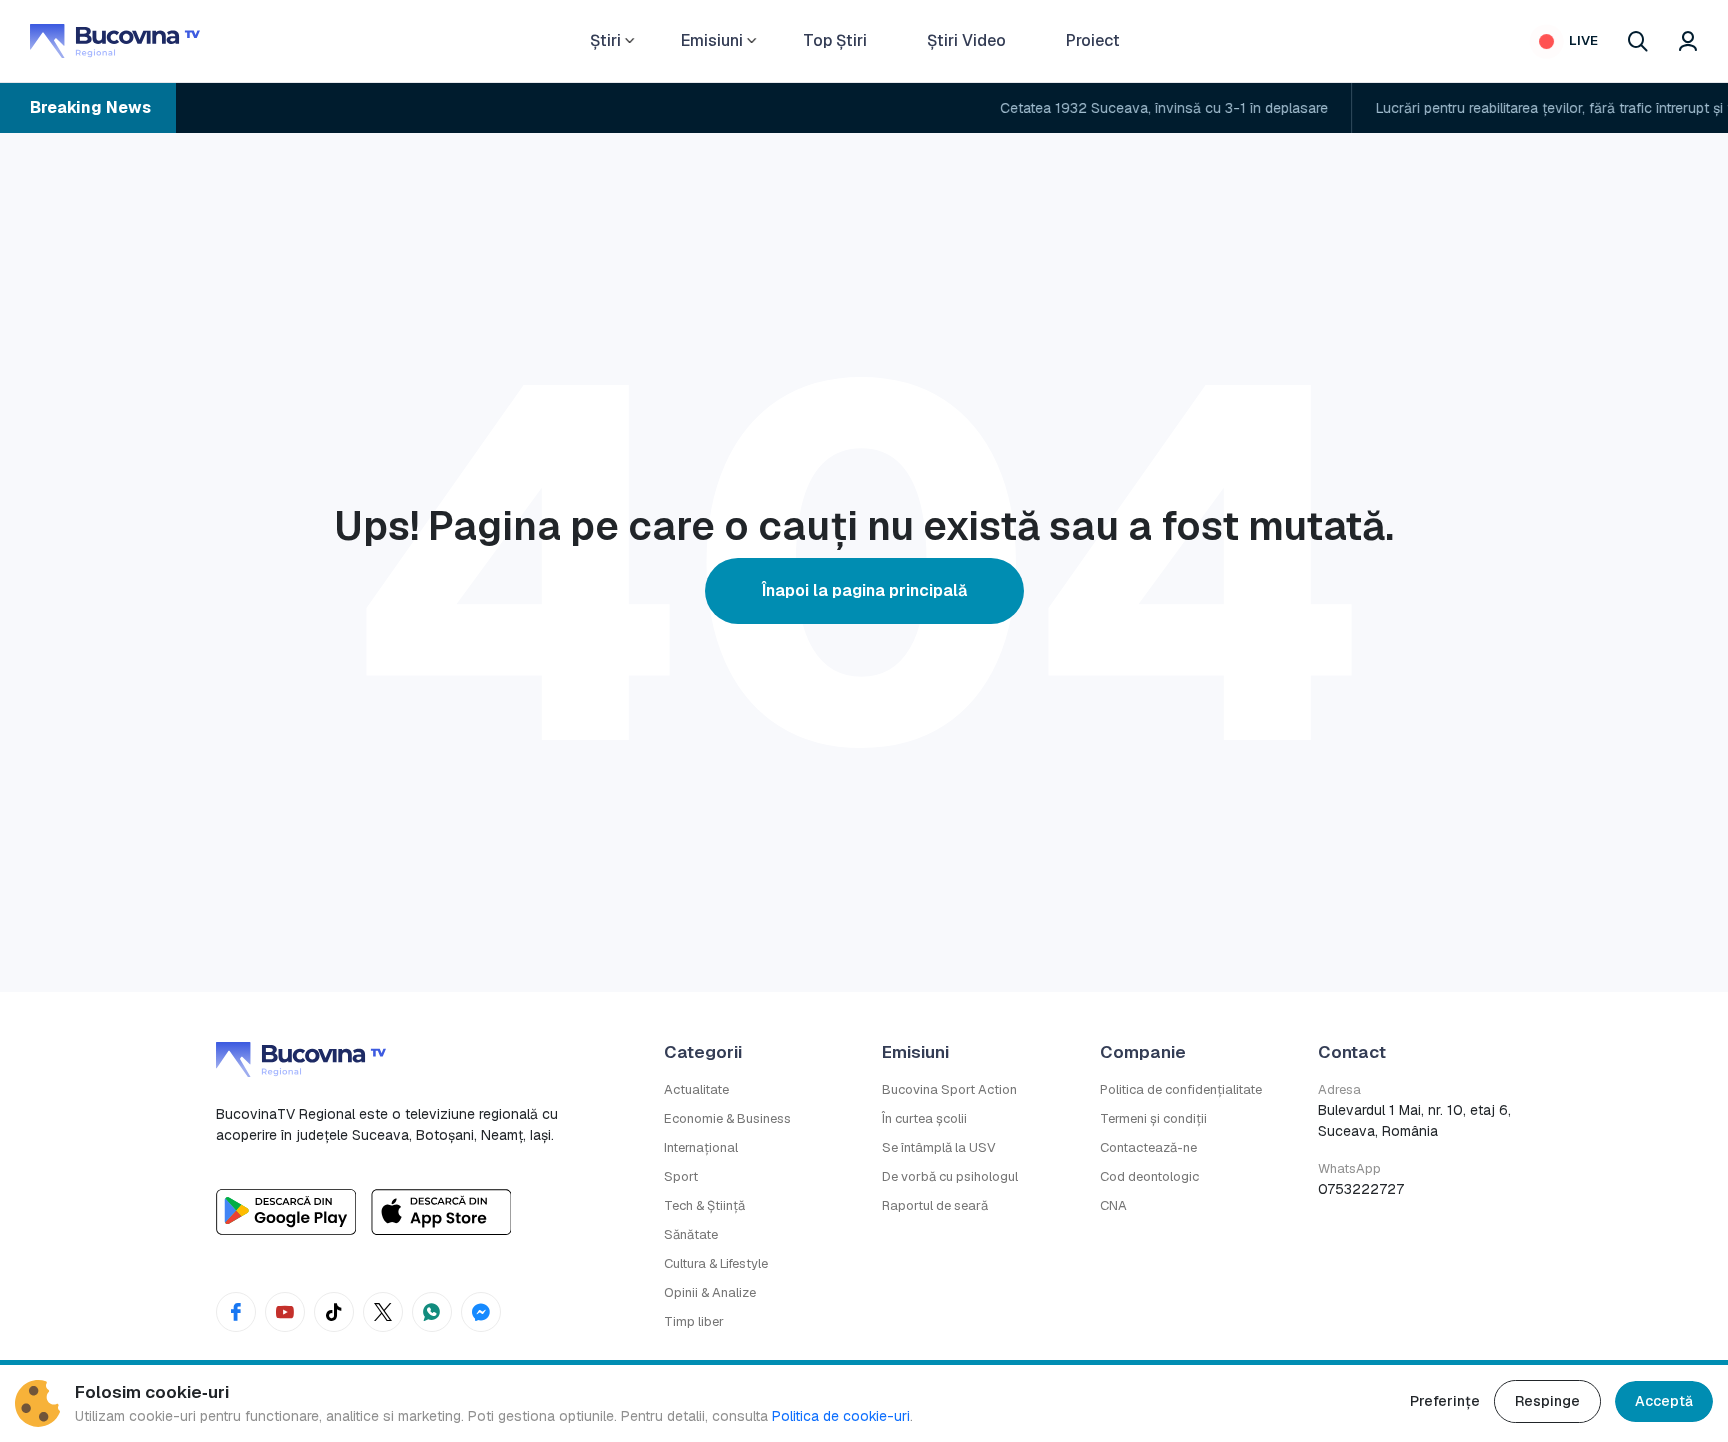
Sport (681, 1176)
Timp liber (694, 1321)
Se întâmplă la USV (939, 1147)
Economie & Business (727, 1118)
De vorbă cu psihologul (950, 1176)
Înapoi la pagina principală (864, 590)
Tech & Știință (704, 1205)
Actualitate (696, 1089)
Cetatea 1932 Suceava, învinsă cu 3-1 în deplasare (1133, 108)
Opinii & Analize (710, 1292)
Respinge (1547, 1401)
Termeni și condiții (1153, 1118)
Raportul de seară (935, 1205)
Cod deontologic (1149, 1176)
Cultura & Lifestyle (716, 1263)
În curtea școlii (924, 1118)
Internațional (701, 1147)
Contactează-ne (1148, 1147)
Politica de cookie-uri (841, 1416)
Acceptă (1664, 1401)
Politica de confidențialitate (1181, 1089)
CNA (1113, 1205)
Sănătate (691, 1234)
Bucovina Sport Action (949, 1089)
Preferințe (1445, 1401)
